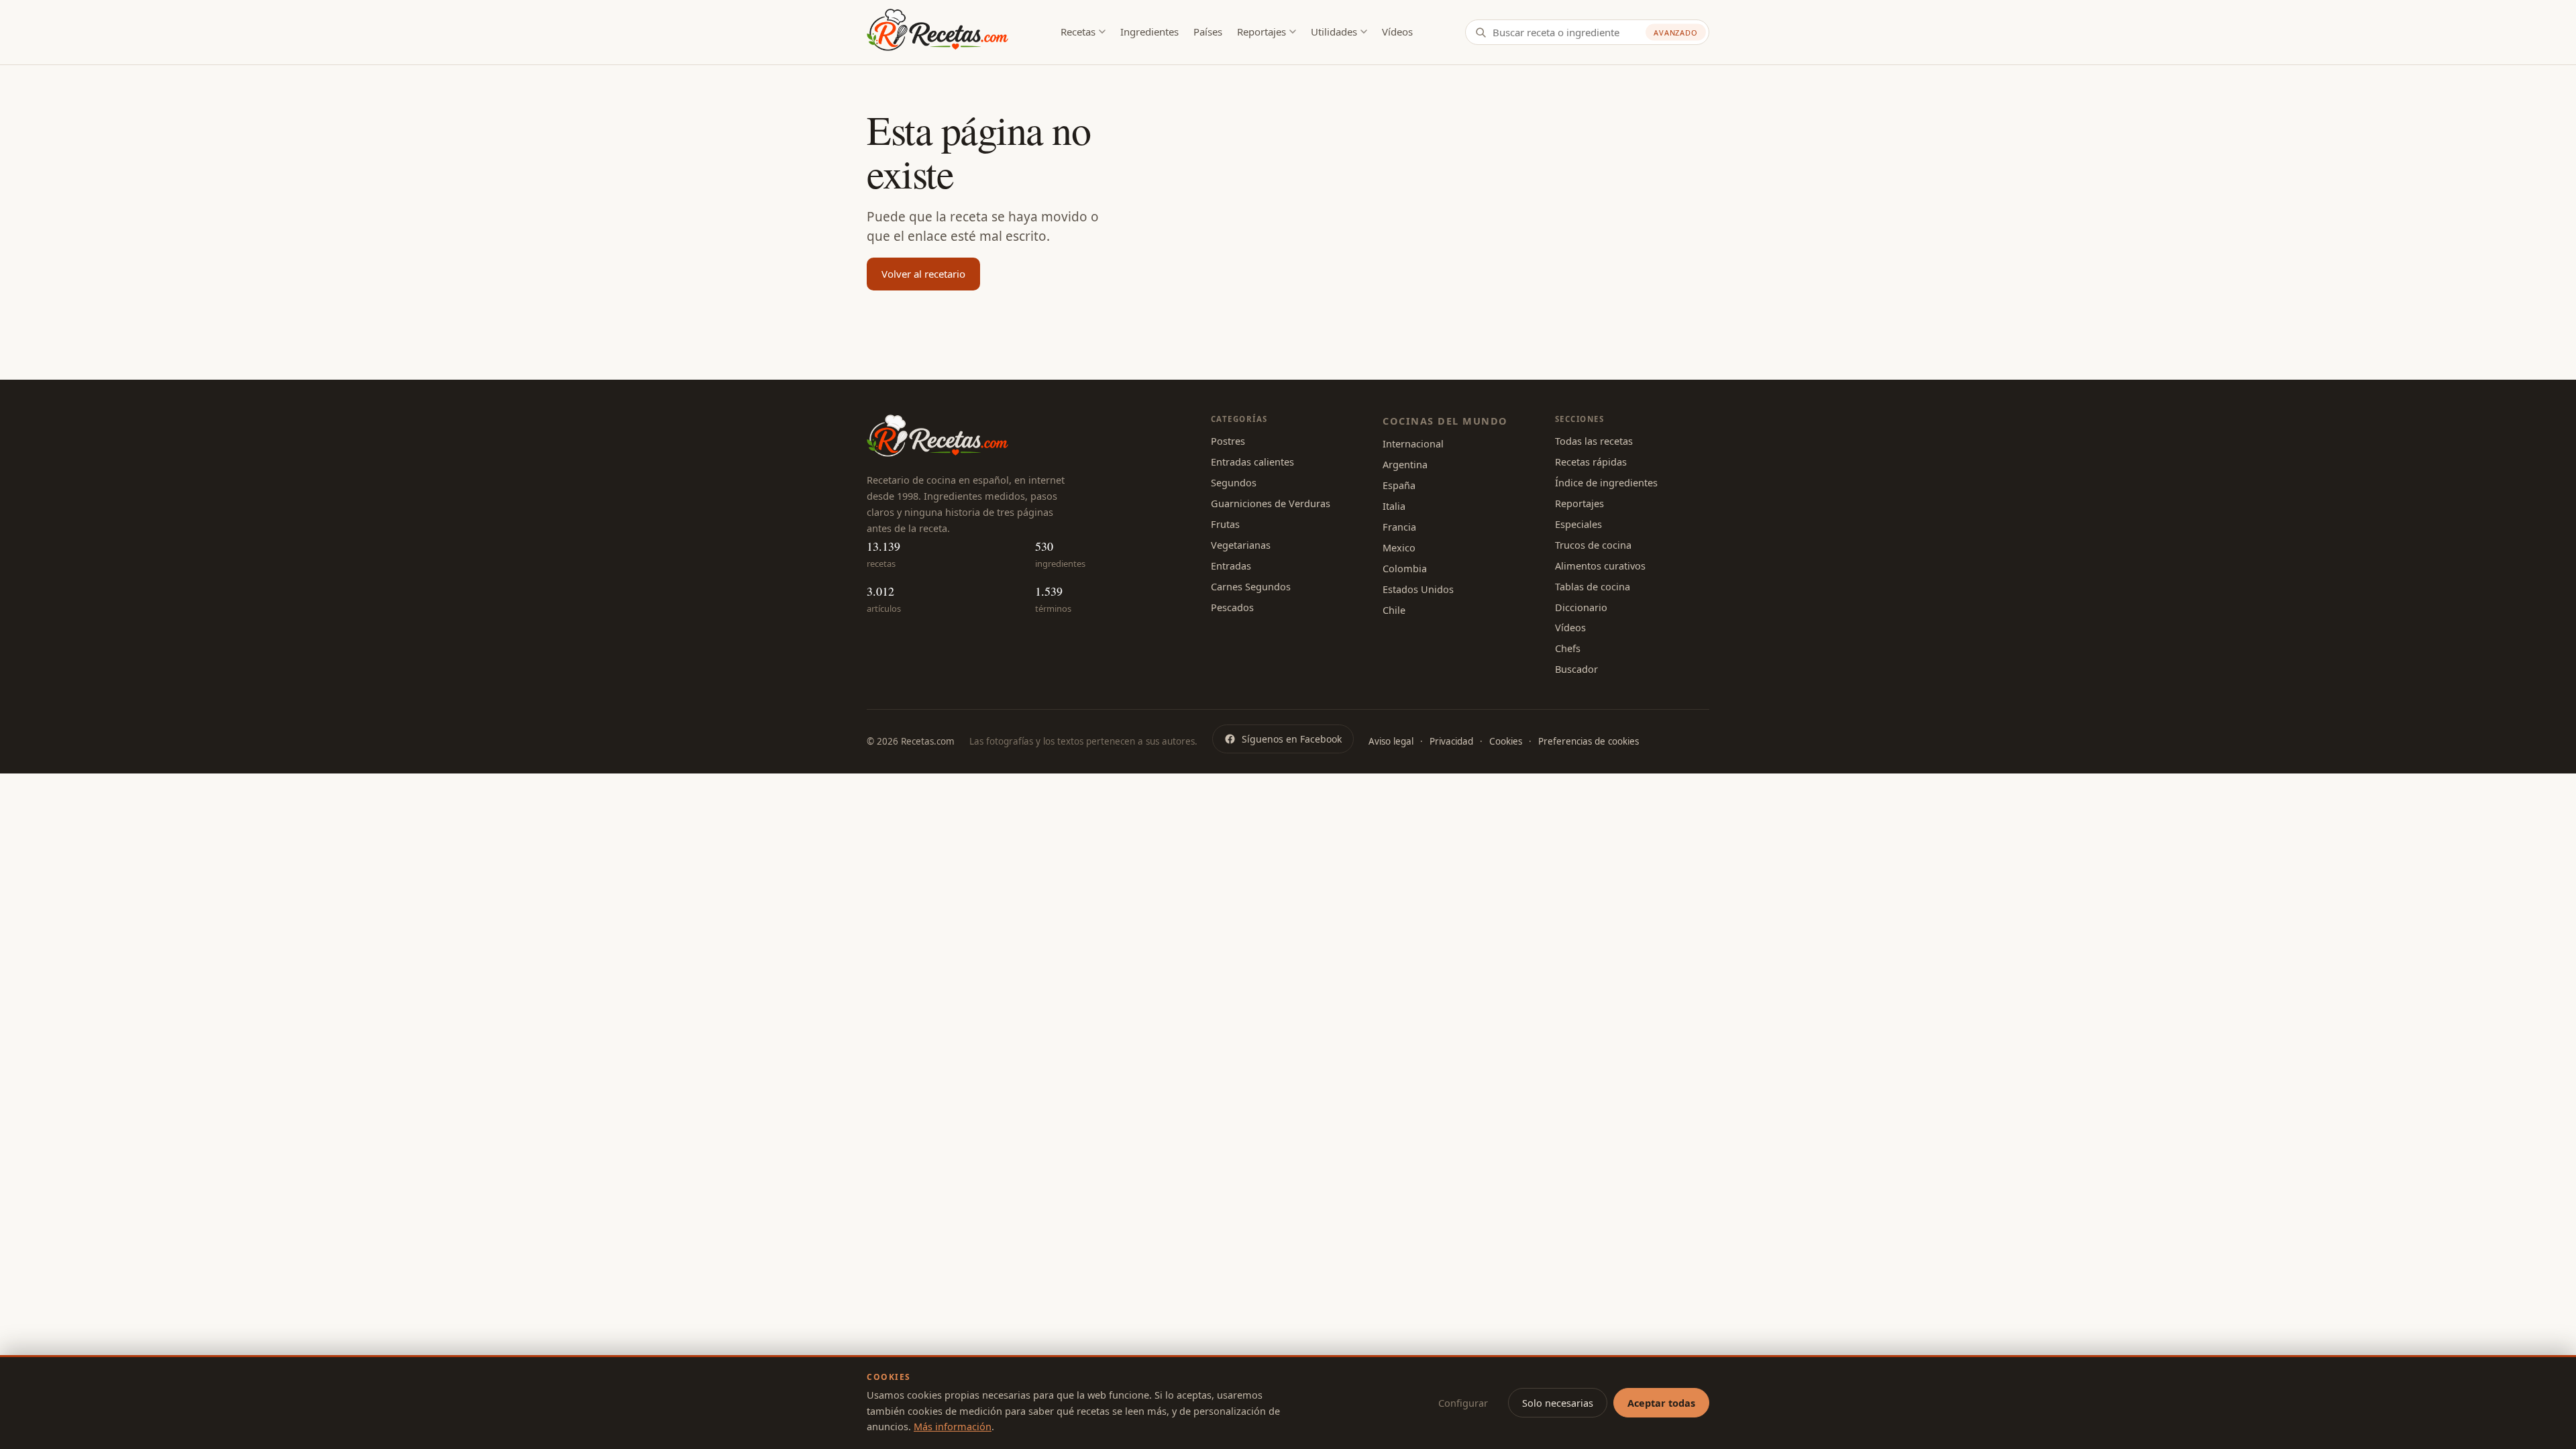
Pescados (1232, 607)
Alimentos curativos (1600, 566)
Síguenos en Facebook (1292, 739)
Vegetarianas (1241, 545)
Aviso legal (1391, 741)
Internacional (1413, 443)
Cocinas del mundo (1445, 421)
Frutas (1225, 524)
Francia (1399, 527)
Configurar (1463, 1403)
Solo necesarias (1558, 1403)
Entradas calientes (1252, 462)
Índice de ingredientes (1606, 482)
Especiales (1578, 524)
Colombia (1405, 568)
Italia (1394, 506)
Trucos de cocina (1593, 545)
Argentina (1405, 464)
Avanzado (1676, 33)
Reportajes (1262, 32)
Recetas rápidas (1591, 462)
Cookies (1506, 741)
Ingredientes (1149, 32)
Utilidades (1334, 32)
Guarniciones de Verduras (1271, 503)
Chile (1394, 610)
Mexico (1399, 547)
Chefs (1568, 648)
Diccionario (1581, 607)
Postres (1228, 441)
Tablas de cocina (1593, 586)
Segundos (1234, 482)
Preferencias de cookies (1589, 741)
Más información (953, 1426)
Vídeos (1397, 32)
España (1399, 485)
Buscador (1576, 669)
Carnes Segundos (1251, 586)
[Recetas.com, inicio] (937, 32)
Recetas (1078, 32)
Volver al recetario (923, 274)
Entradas (1231, 566)
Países (1208, 32)
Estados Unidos (1418, 589)
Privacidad (1451, 741)
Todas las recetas (1594, 441)
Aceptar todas (1661, 1403)
